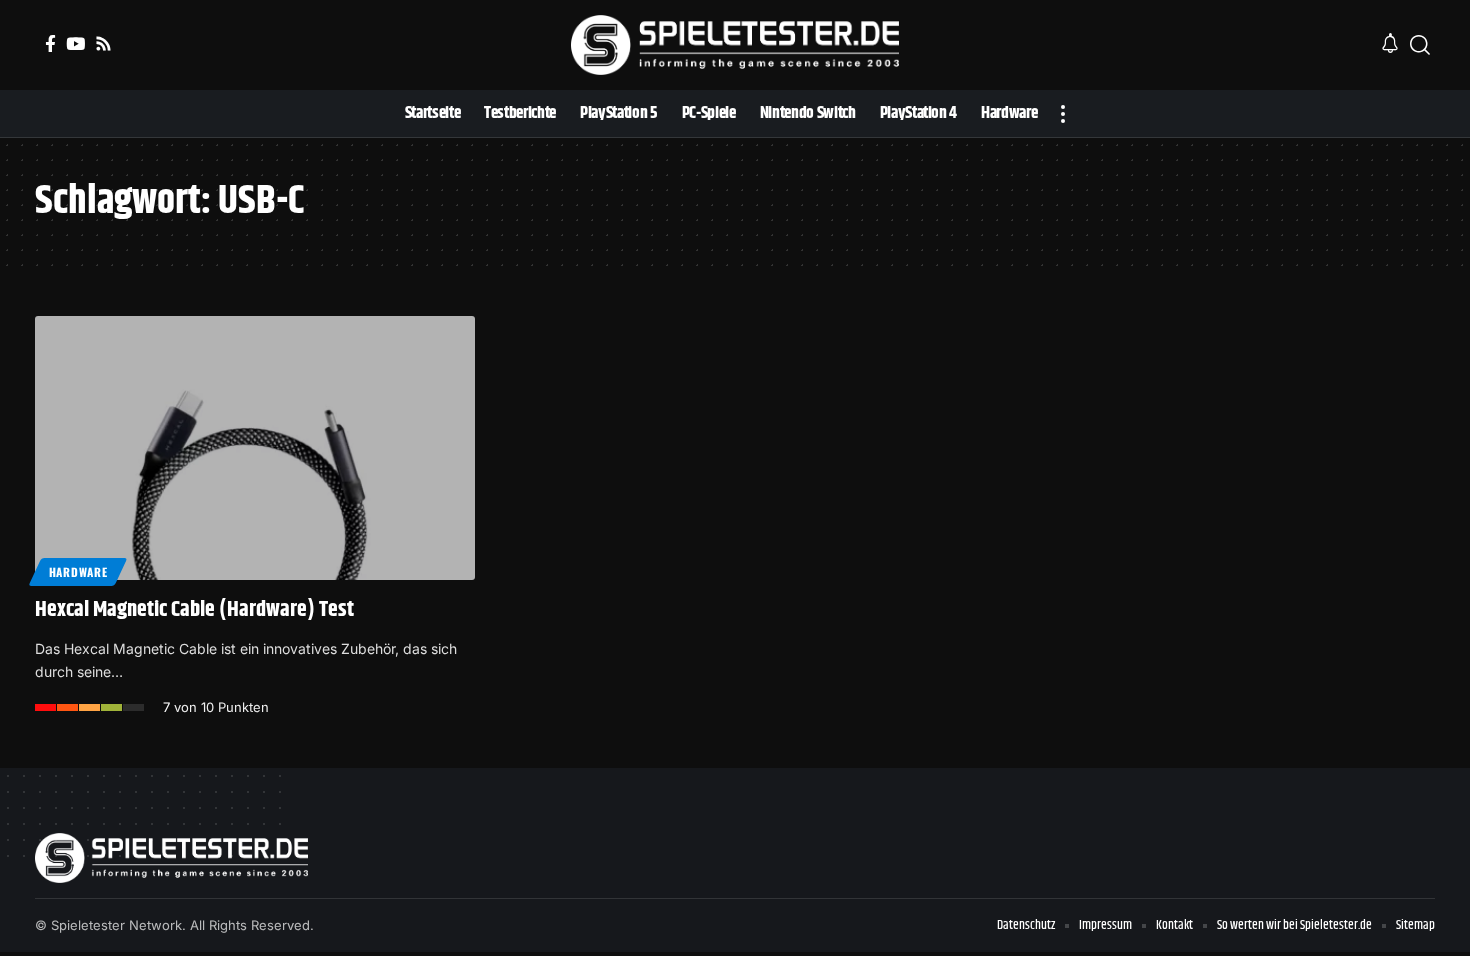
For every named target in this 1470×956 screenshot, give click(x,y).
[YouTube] (75, 43)
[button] (1420, 45)
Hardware (78, 571)
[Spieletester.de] (735, 45)
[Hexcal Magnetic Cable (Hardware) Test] (255, 448)
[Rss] (103, 43)
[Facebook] (50, 43)
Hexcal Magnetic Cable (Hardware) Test (194, 610)
